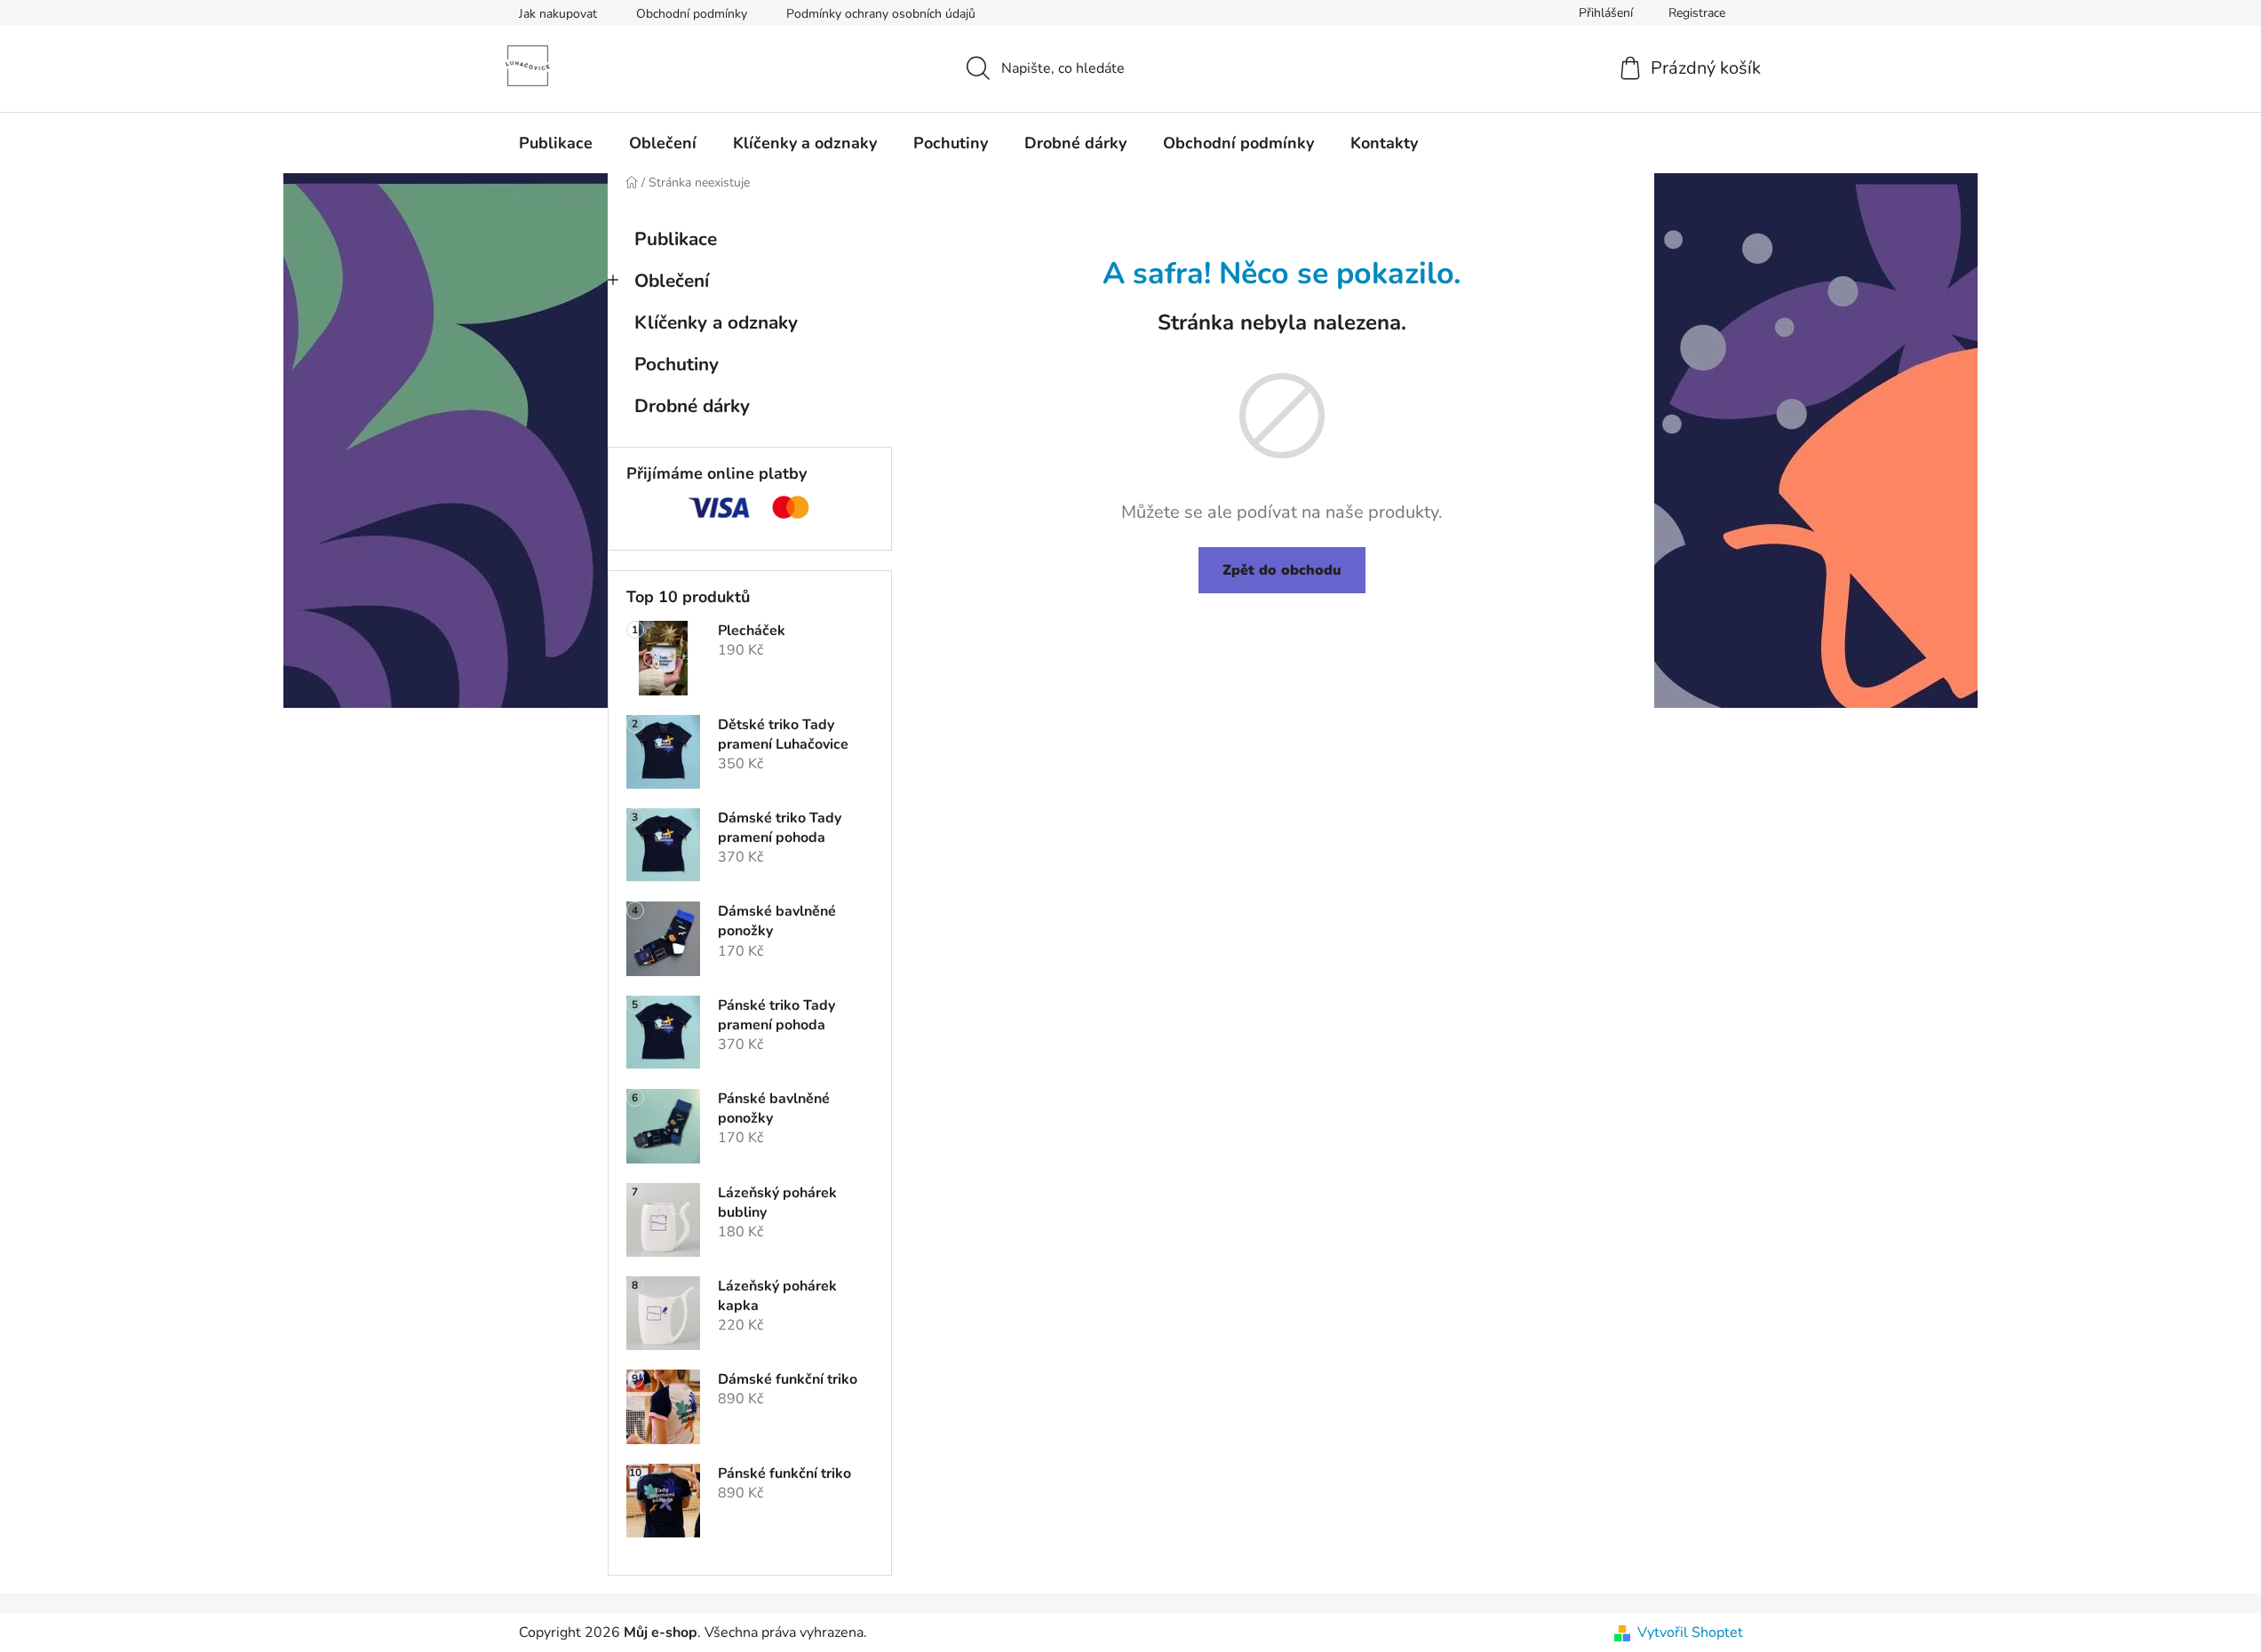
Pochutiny (677, 364)
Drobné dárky (692, 406)
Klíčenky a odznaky (716, 322)
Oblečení (672, 281)
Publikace (676, 239)
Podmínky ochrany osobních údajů (881, 14)
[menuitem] (556, 143)
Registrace (1697, 13)
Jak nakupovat (558, 14)
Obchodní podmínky (692, 14)
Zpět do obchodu (1282, 570)
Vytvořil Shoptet (1690, 1632)
